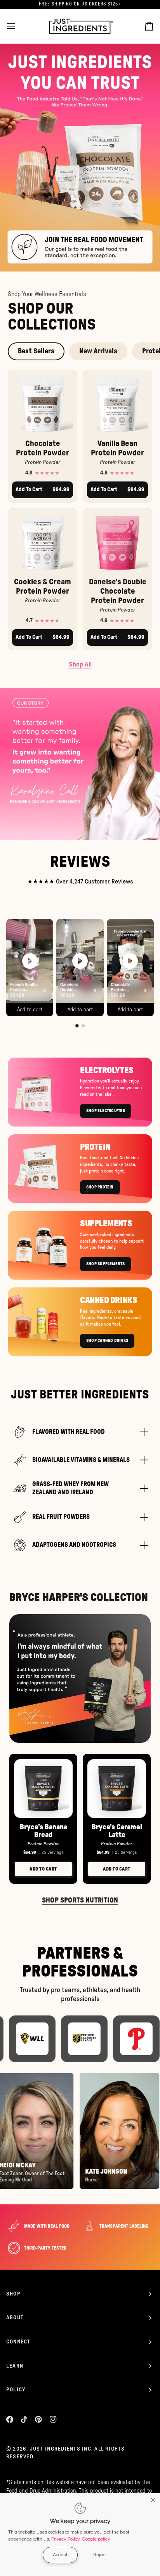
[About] (80, 764)
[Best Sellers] (80, 157)
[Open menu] (18, 26)
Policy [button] (16, 2390)
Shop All (80, 664)
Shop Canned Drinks (107, 1341)
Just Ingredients (55, 2449)
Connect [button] (18, 2342)
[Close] (153, 2500)
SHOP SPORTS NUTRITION (80, 1901)
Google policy (96, 2539)
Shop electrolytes (106, 1111)
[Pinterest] (38, 2419)
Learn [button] (15, 2366)
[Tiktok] (24, 2419)
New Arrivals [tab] (98, 351)
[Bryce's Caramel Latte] (117, 1789)
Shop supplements (106, 1264)
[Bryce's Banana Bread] (43, 1789)
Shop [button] (13, 2294)
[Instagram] (53, 2419)
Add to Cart (43, 1869)
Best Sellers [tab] (36, 351)
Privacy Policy (66, 2539)
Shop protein (100, 1187)
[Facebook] (10, 2419)
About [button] (15, 2318)
